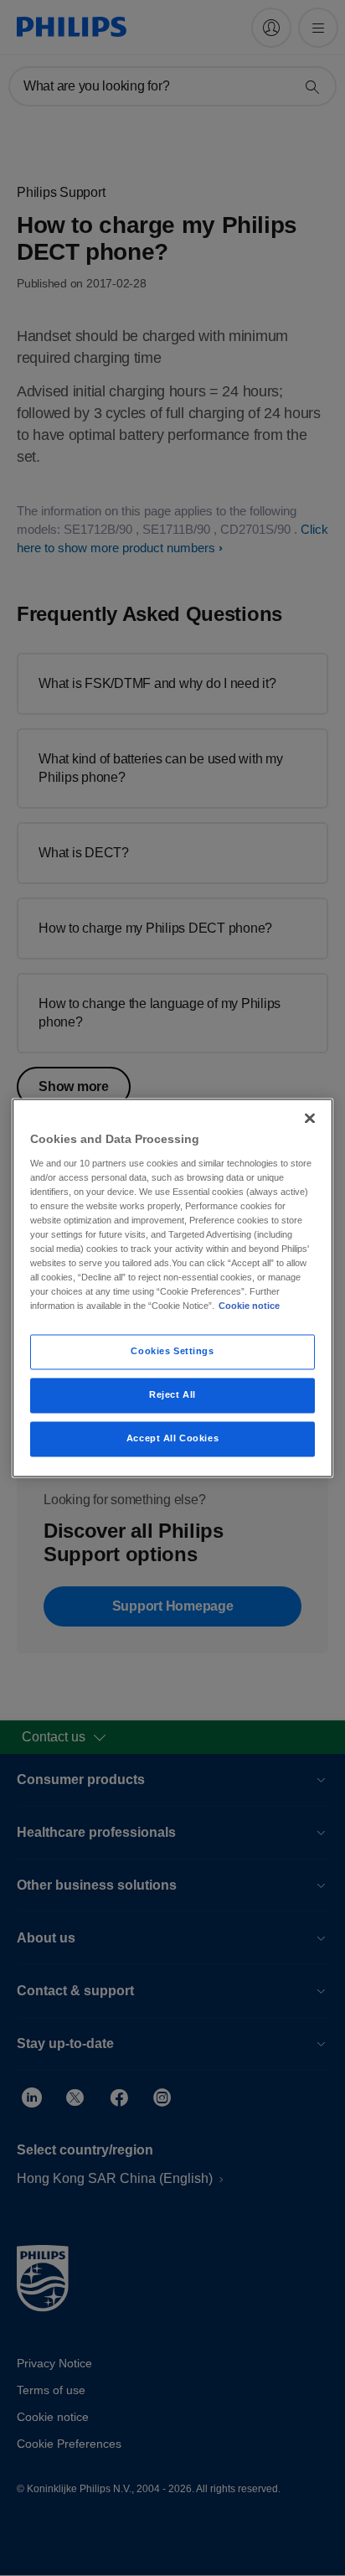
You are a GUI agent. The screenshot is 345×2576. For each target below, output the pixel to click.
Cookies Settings (172, 1352)
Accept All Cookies (172, 1439)
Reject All (172, 1395)
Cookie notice (249, 1306)
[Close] (310, 1118)
